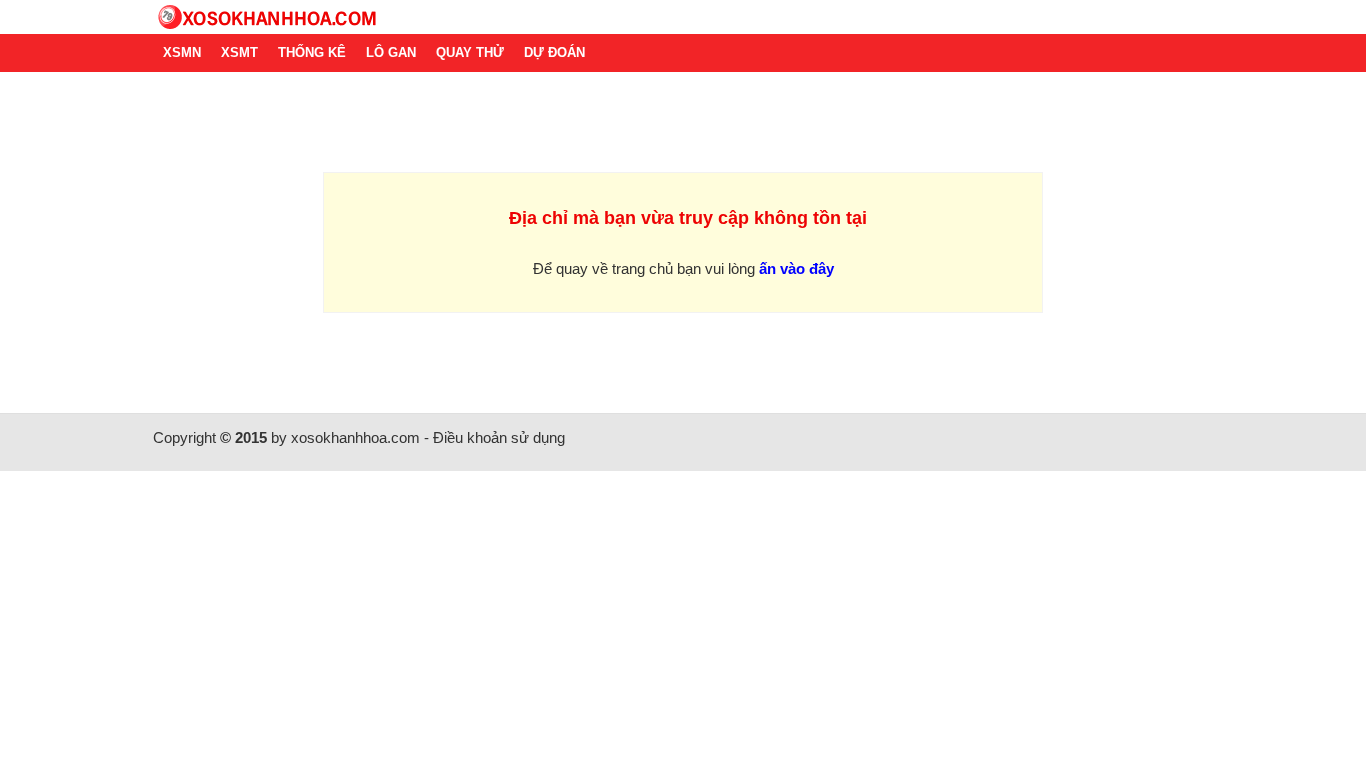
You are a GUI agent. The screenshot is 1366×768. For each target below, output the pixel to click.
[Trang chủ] (683, 17)
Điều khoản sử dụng (499, 437)
